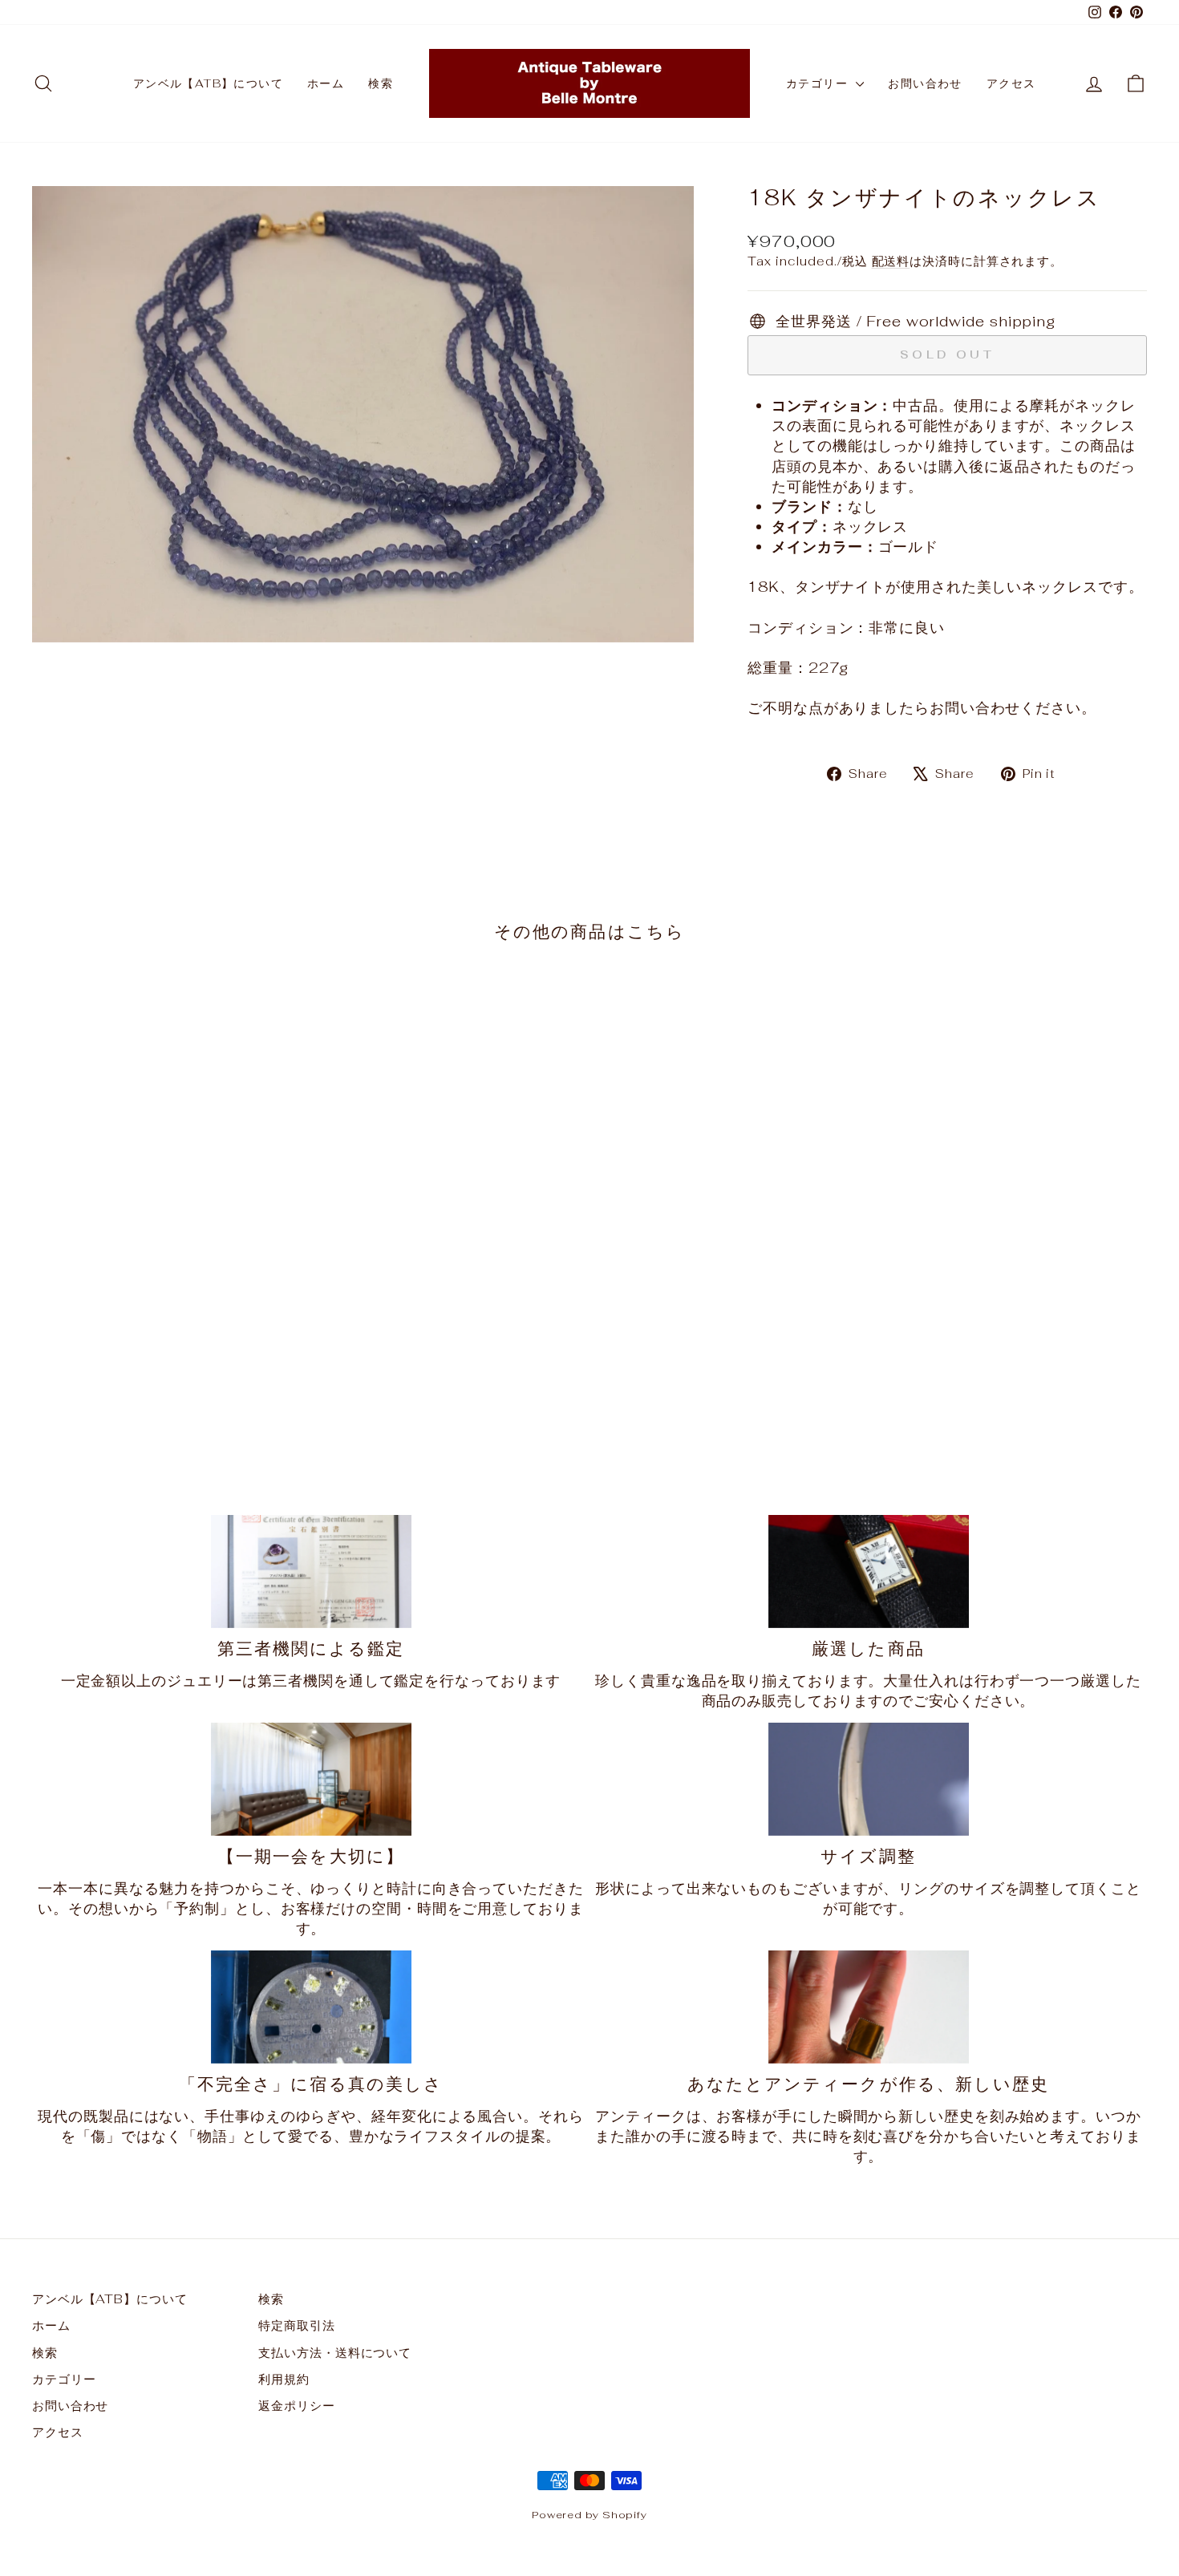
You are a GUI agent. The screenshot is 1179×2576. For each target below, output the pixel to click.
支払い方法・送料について (335, 2353)
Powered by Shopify (589, 2515)
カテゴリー (819, 83)
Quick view (165, 1360)
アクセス (1011, 83)
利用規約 (284, 2379)
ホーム (326, 83)
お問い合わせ (925, 83)
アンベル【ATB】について (208, 83)
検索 (381, 83)
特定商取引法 (296, 2325)
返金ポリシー (296, 2406)
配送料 (891, 261)
